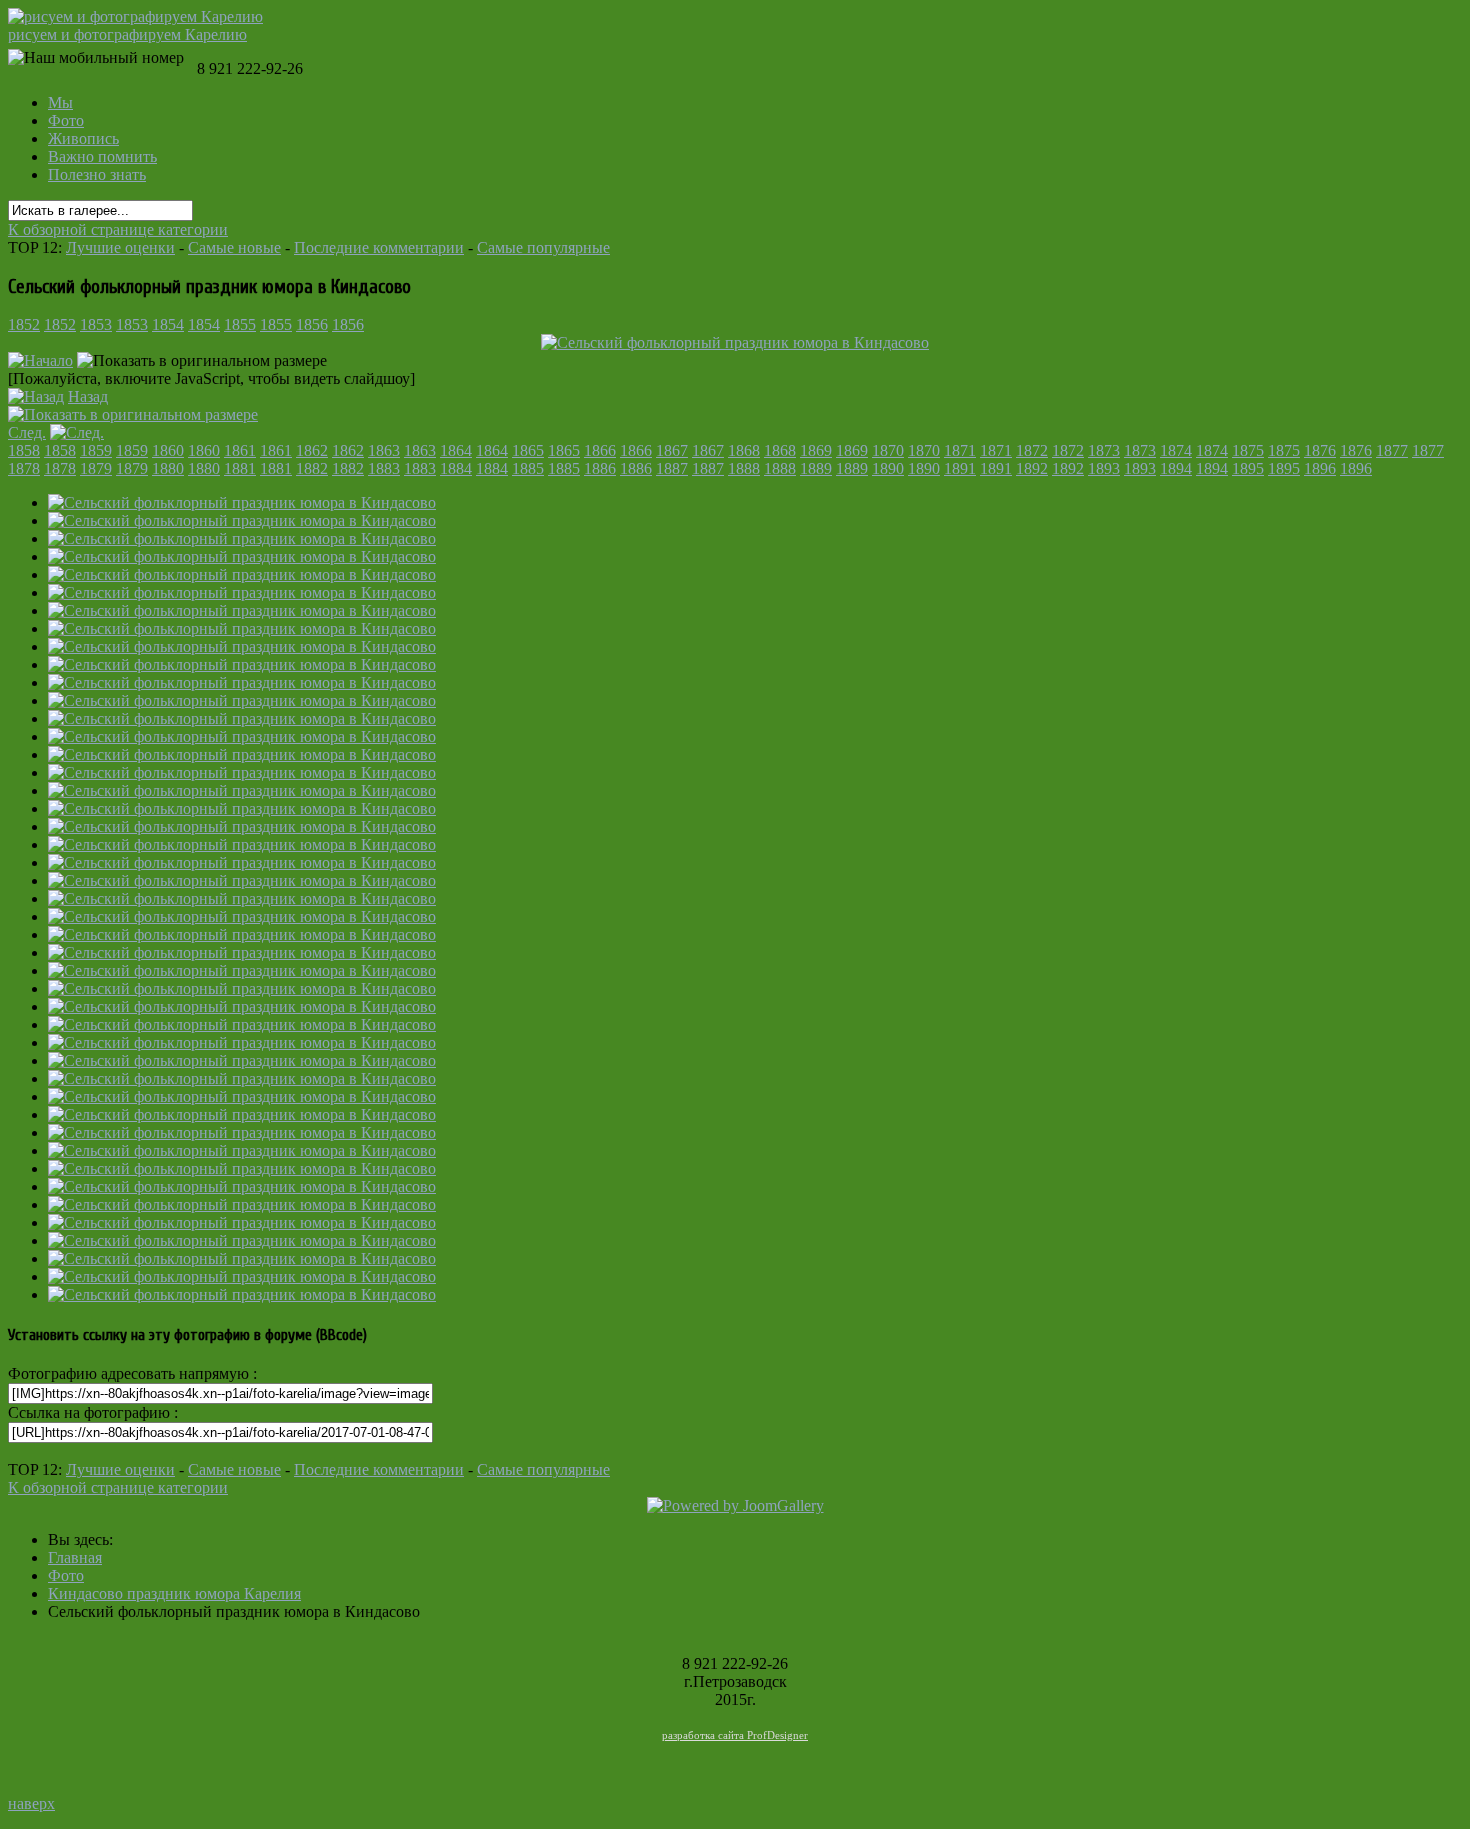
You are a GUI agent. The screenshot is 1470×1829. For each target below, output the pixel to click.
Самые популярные (543, 247)
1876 (1320, 450)
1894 (1176, 468)
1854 (168, 324)
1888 (744, 468)
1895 (1248, 468)
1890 (888, 468)
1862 (312, 450)
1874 (1176, 450)
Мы (60, 102)
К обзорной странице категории (118, 229)
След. (27, 432)
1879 (96, 468)
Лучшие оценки (120, 247)
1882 (312, 468)
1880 (168, 468)
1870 (888, 450)
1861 (240, 450)
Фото (66, 120)
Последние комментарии (379, 247)
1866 (600, 450)
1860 (168, 450)
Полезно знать (97, 174)
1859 (96, 450)
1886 (600, 468)
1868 (744, 450)
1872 (1032, 450)
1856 (312, 324)
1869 (816, 450)
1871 (960, 450)
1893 (1104, 468)
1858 (24, 450)
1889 (816, 468)
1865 (528, 450)
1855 (240, 324)
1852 (24, 324)
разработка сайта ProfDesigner (735, 1735)
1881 (240, 468)
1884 (456, 468)
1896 (1320, 468)
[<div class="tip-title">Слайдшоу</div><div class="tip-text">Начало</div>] (40, 360)
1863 (384, 450)
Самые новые (234, 247)
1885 (528, 468)
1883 (384, 468)
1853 (96, 324)
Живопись (83, 138)
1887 (672, 468)
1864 (456, 450)
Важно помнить (102, 156)
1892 (1032, 468)
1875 (1248, 450)
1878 (24, 468)
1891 (960, 468)
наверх (31, 1803)
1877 (1392, 450)
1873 (1104, 450)
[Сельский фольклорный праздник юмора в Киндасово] (242, 502)
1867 (672, 450)
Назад (88, 396)
